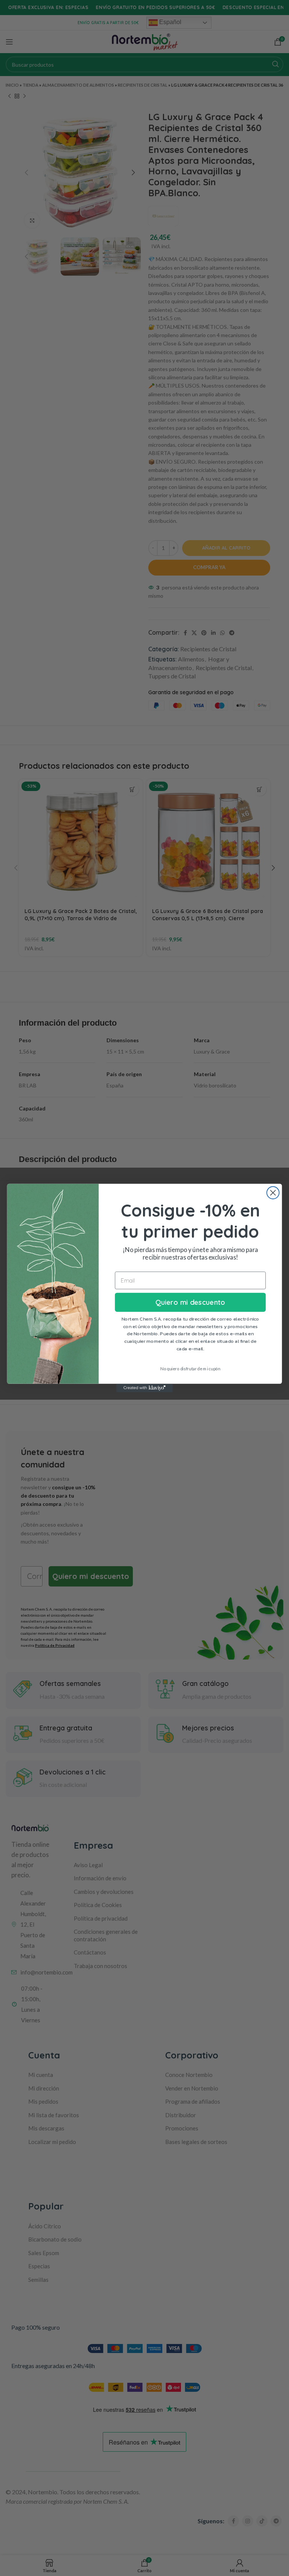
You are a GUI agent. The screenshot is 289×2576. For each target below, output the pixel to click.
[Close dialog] (273, 1193)
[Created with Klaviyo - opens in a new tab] (144, 1388)
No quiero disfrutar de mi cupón (190, 1369)
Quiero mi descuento (190, 1302)
